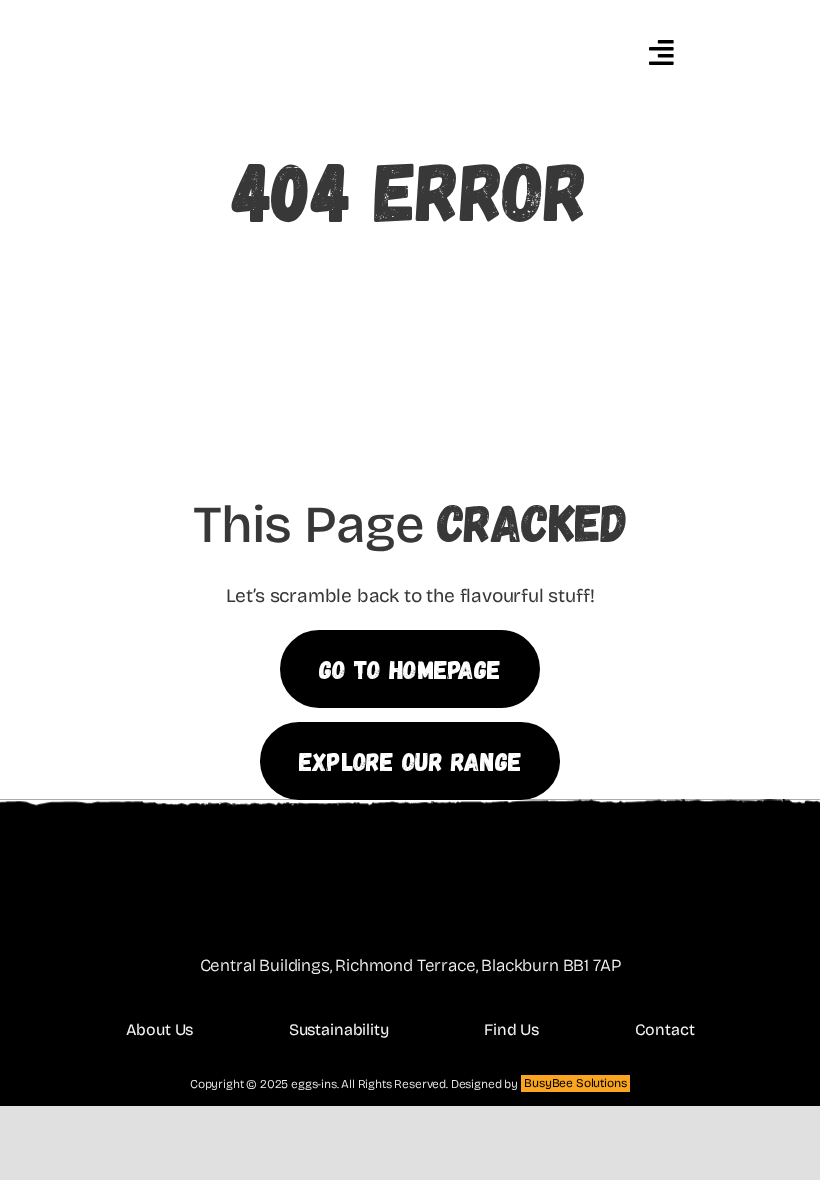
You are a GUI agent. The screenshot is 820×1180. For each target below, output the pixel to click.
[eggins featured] (311, 12)
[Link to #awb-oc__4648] (661, 53)
